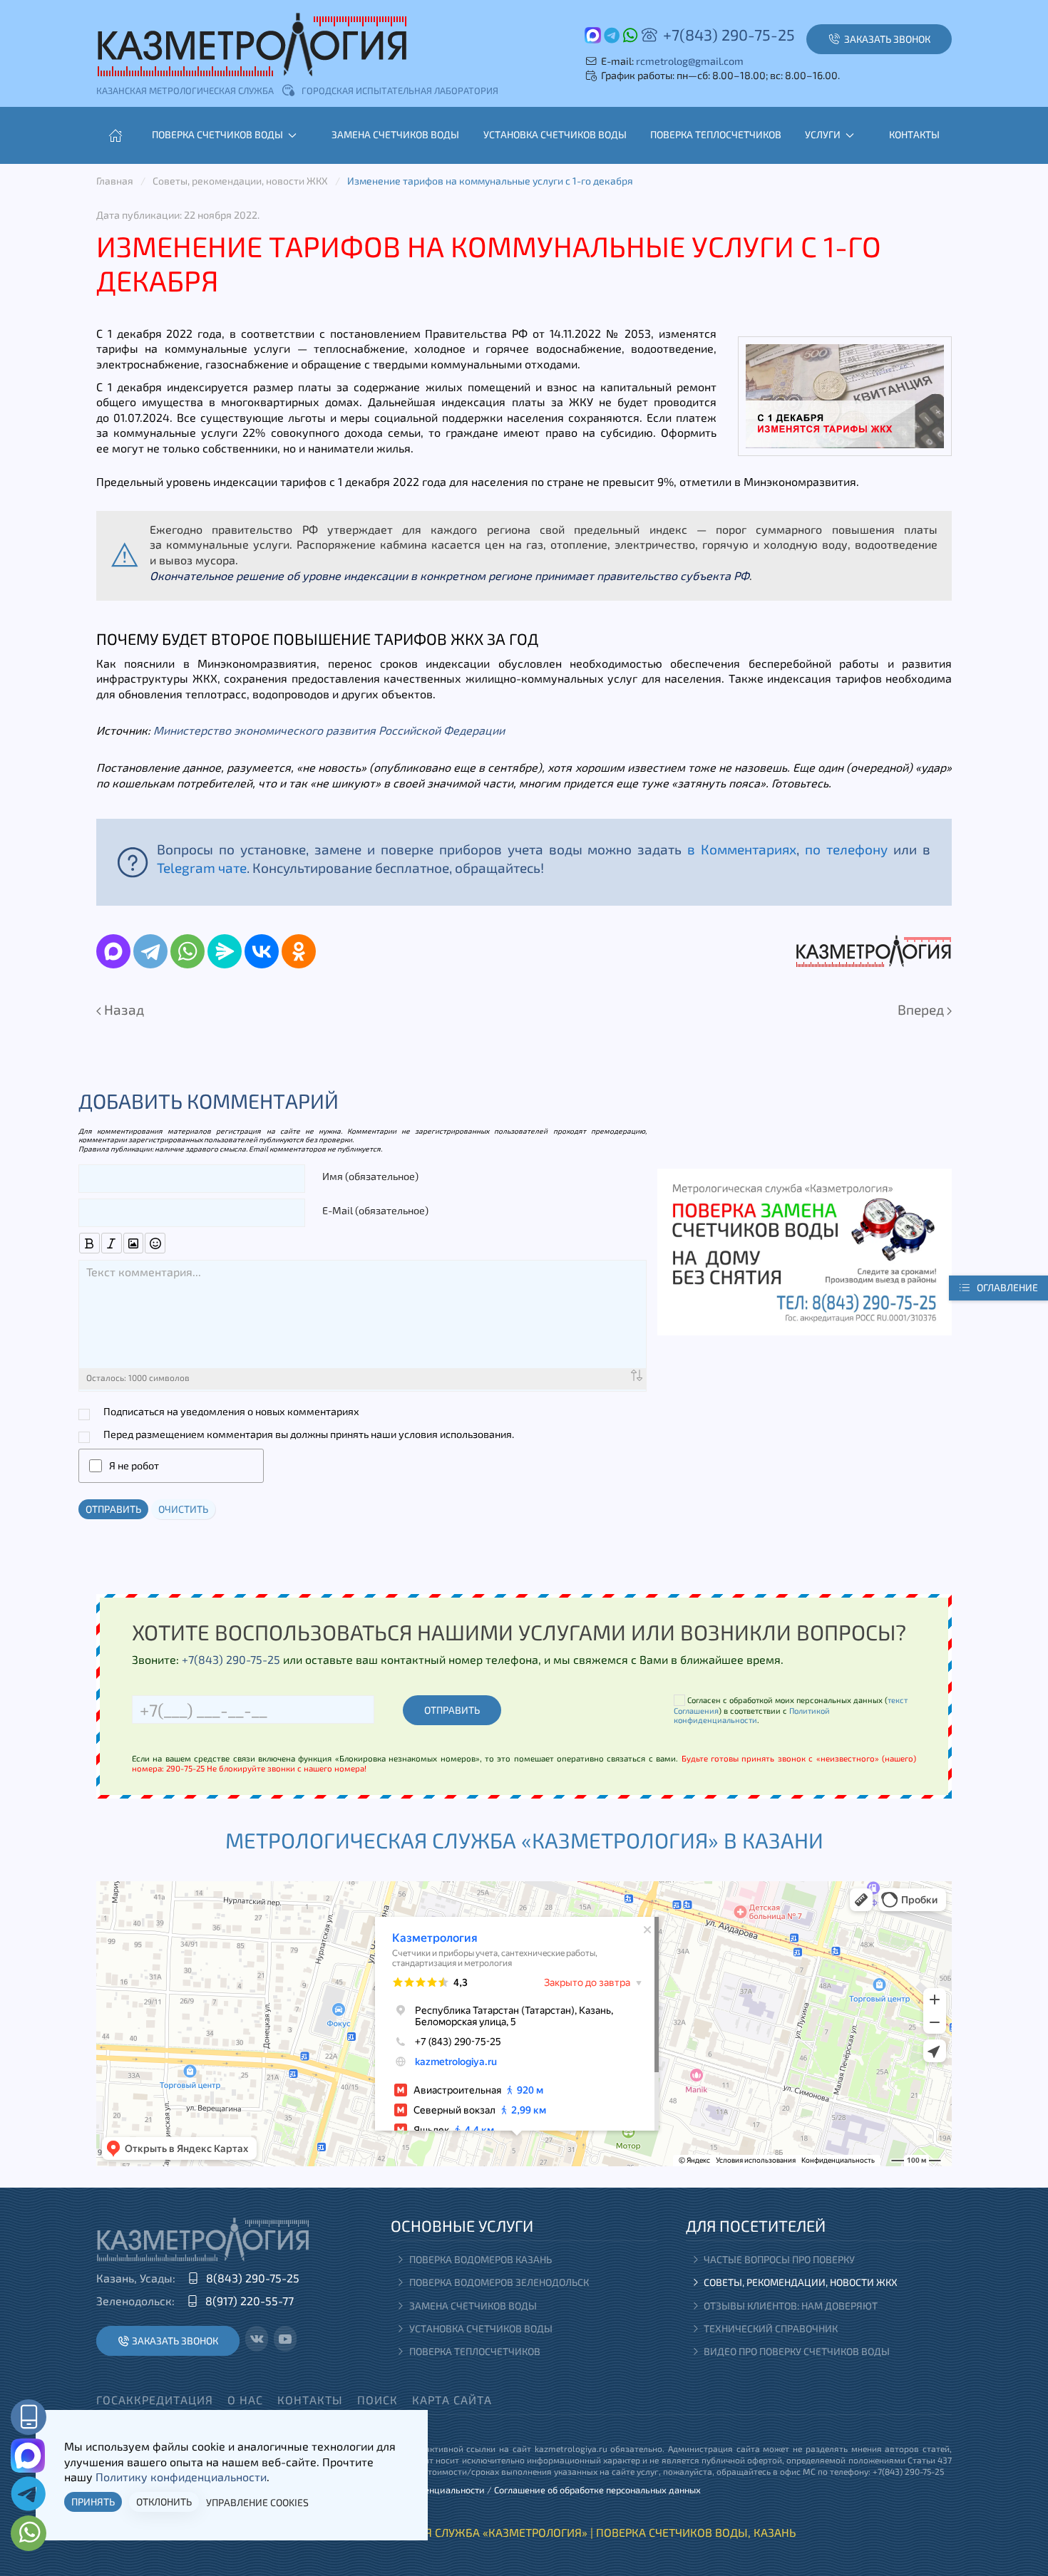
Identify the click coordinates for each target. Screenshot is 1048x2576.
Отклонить (164, 2502)
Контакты (914, 134)
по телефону (846, 849)
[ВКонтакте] (262, 951)
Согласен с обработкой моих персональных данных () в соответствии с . (791, 1710)
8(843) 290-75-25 (253, 2278)
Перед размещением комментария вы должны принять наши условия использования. (309, 1434)
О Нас (245, 2400)
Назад (123, 1009)
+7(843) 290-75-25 (729, 34)
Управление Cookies (257, 2502)
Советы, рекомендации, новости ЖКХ (801, 2282)
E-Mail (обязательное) (375, 1210)
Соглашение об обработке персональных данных (597, 2490)
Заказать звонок (175, 2340)
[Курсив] (112, 1243)
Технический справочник (771, 2328)
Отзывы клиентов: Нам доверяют (791, 2306)
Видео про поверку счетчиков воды (797, 2351)
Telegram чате (202, 868)
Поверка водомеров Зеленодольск (499, 2282)
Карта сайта (452, 2400)
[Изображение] (134, 1243)
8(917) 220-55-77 (250, 2301)
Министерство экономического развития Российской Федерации (329, 730)
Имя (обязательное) (370, 1176)
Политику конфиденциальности (181, 2477)
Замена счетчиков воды (395, 134)
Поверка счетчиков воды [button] (217, 134)
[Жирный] (89, 1243)
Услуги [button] (823, 134)
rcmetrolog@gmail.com (690, 61)
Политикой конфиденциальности (752, 1715)
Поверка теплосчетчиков (716, 134)
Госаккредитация (155, 2400)
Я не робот (134, 1465)
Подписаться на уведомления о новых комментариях (231, 1411)
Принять (93, 2502)
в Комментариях (742, 849)
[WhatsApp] (187, 951)
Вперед (922, 1009)
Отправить (113, 1509)
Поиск (377, 2400)
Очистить (183, 1509)
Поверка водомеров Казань (481, 2259)
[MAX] (113, 951)
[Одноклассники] (299, 951)
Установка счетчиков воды (555, 134)
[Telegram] (150, 951)
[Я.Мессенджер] (225, 951)
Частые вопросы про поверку (779, 2259)
